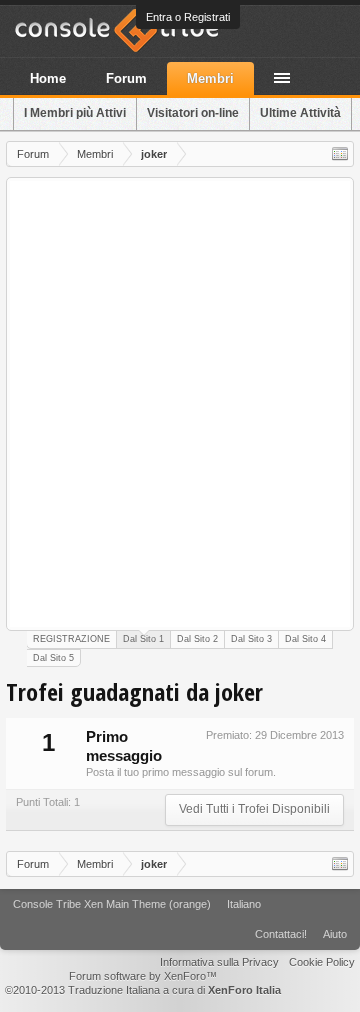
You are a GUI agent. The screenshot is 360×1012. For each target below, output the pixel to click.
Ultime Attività (300, 113)
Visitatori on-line (193, 113)
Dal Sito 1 (143, 639)
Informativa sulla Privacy (219, 962)
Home (48, 78)
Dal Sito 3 (251, 639)
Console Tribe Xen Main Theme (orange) (112, 904)
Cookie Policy (322, 962)
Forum (126, 78)
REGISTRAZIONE (71, 639)
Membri (210, 78)
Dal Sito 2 (197, 639)
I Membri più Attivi (75, 113)
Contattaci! (281, 934)
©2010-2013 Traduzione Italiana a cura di (143, 990)
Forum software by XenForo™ (143, 976)
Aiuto (335, 934)
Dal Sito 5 (53, 658)
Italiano (244, 904)
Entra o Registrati (188, 17)
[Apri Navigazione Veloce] (340, 154)
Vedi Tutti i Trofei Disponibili (254, 809)
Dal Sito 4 (305, 639)
